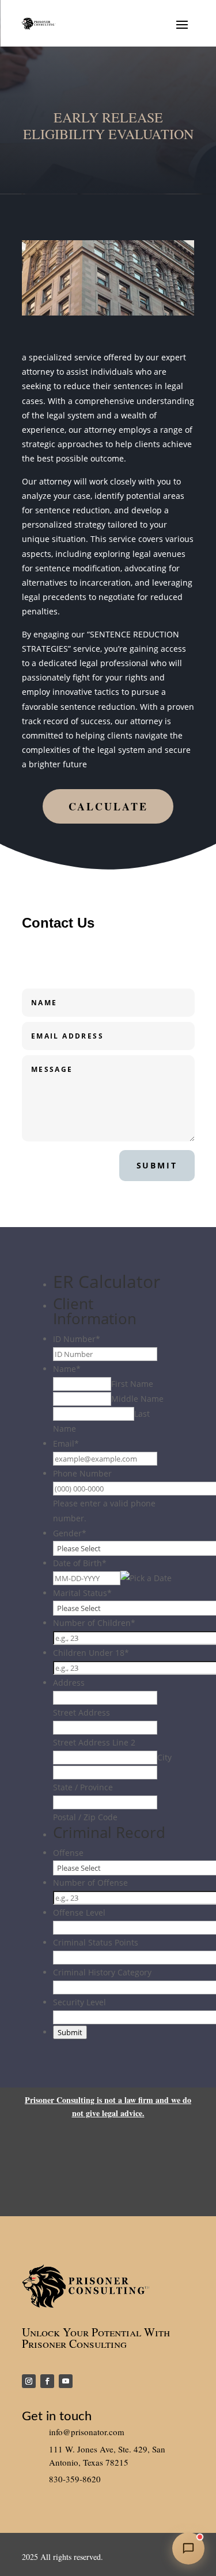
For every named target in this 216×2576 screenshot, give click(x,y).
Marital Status (82, 1593)
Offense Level (79, 1912)
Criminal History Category (102, 1972)
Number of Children (94, 1623)
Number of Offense (90, 1883)
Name (67, 1369)
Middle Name (137, 1399)
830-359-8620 (75, 2479)
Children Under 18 (91, 1653)
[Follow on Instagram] (29, 2381)
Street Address (82, 1712)
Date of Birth (80, 1563)
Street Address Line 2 (94, 1742)
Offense (68, 1853)
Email (66, 1443)
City (164, 1757)
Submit (157, 1165)
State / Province (83, 1787)
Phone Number (82, 1473)
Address (69, 1683)
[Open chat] (188, 2548)
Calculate (108, 806)
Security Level (79, 2002)
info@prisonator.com (87, 2432)
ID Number (77, 1339)
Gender (70, 1533)
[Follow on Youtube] (66, 2381)
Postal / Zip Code (85, 1817)
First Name (132, 1384)
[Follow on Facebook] (47, 2381)
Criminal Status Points (96, 1942)
